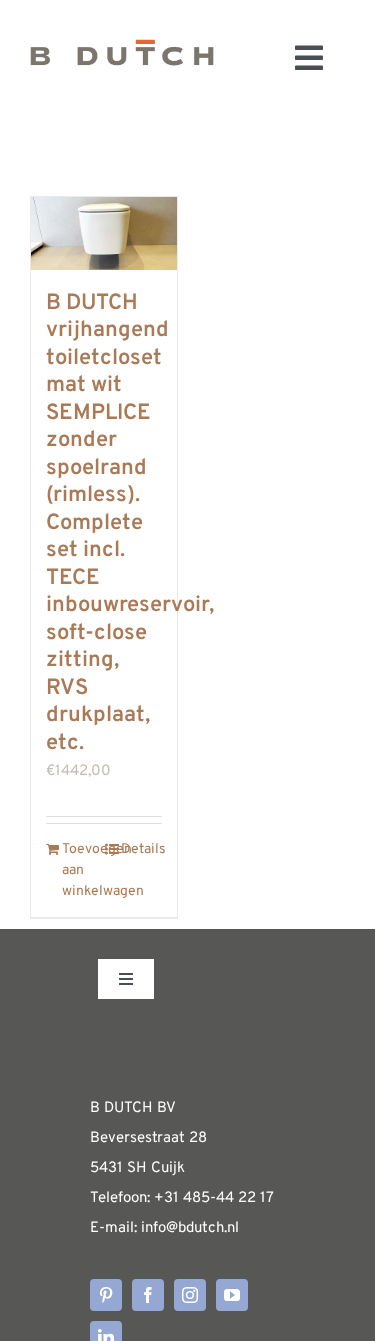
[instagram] (190, 1295)
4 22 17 (249, 1198)
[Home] (122, 58)
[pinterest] (106, 1295)
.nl (231, 1228)
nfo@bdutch (184, 1228)
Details (141, 849)
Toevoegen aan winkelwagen (82, 870)
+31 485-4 (189, 1198)
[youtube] (232, 1295)
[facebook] (148, 1295)
